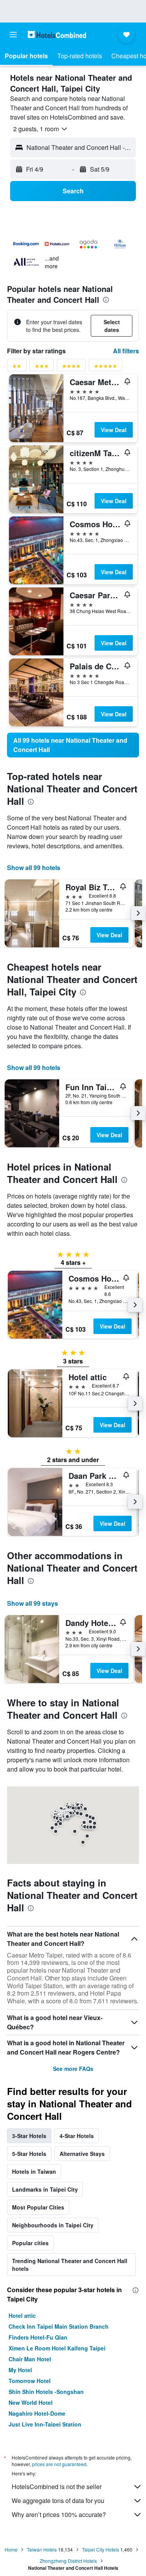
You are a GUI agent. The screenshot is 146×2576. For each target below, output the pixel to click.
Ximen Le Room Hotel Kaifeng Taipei (57, 2348)
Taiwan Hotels (42, 2549)
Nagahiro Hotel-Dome (37, 2413)
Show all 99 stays (33, 1603)
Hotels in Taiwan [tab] (34, 2171)
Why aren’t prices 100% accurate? (59, 2514)
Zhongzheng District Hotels (68, 2561)
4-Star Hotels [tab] (77, 2136)
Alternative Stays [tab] (82, 2154)
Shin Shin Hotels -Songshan (46, 2392)
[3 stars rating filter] (42, 367)
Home (11, 2549)
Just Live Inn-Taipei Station (45, 2424)
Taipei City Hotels (101, 2549)
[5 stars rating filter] (106, 367)
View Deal (114, 430)
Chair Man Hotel (30, 2359)
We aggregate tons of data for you (58, 2500)
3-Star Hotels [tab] (29, 2136)
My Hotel (20, 2370)
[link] (73, 745)
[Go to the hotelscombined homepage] (57, 34)
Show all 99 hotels (34, 868)
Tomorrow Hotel (30, 2381)
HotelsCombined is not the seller (57, 2487)
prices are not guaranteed (59, 2464)
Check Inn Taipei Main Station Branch (59, 2326)
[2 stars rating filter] (17, 367)
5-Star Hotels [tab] (29, 2154)
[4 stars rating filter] (71, 367)
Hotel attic (22, 2315)
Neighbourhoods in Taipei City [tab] (53, 2225)
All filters (126, 351)
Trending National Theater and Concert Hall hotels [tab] (70, 2265)
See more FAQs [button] (73, 2069)
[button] (13, 35)
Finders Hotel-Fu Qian (38, 2337)
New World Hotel (31, 2402)
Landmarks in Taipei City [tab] (45, 2189)
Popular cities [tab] (30, 2243)
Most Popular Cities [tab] (38, 2207)
